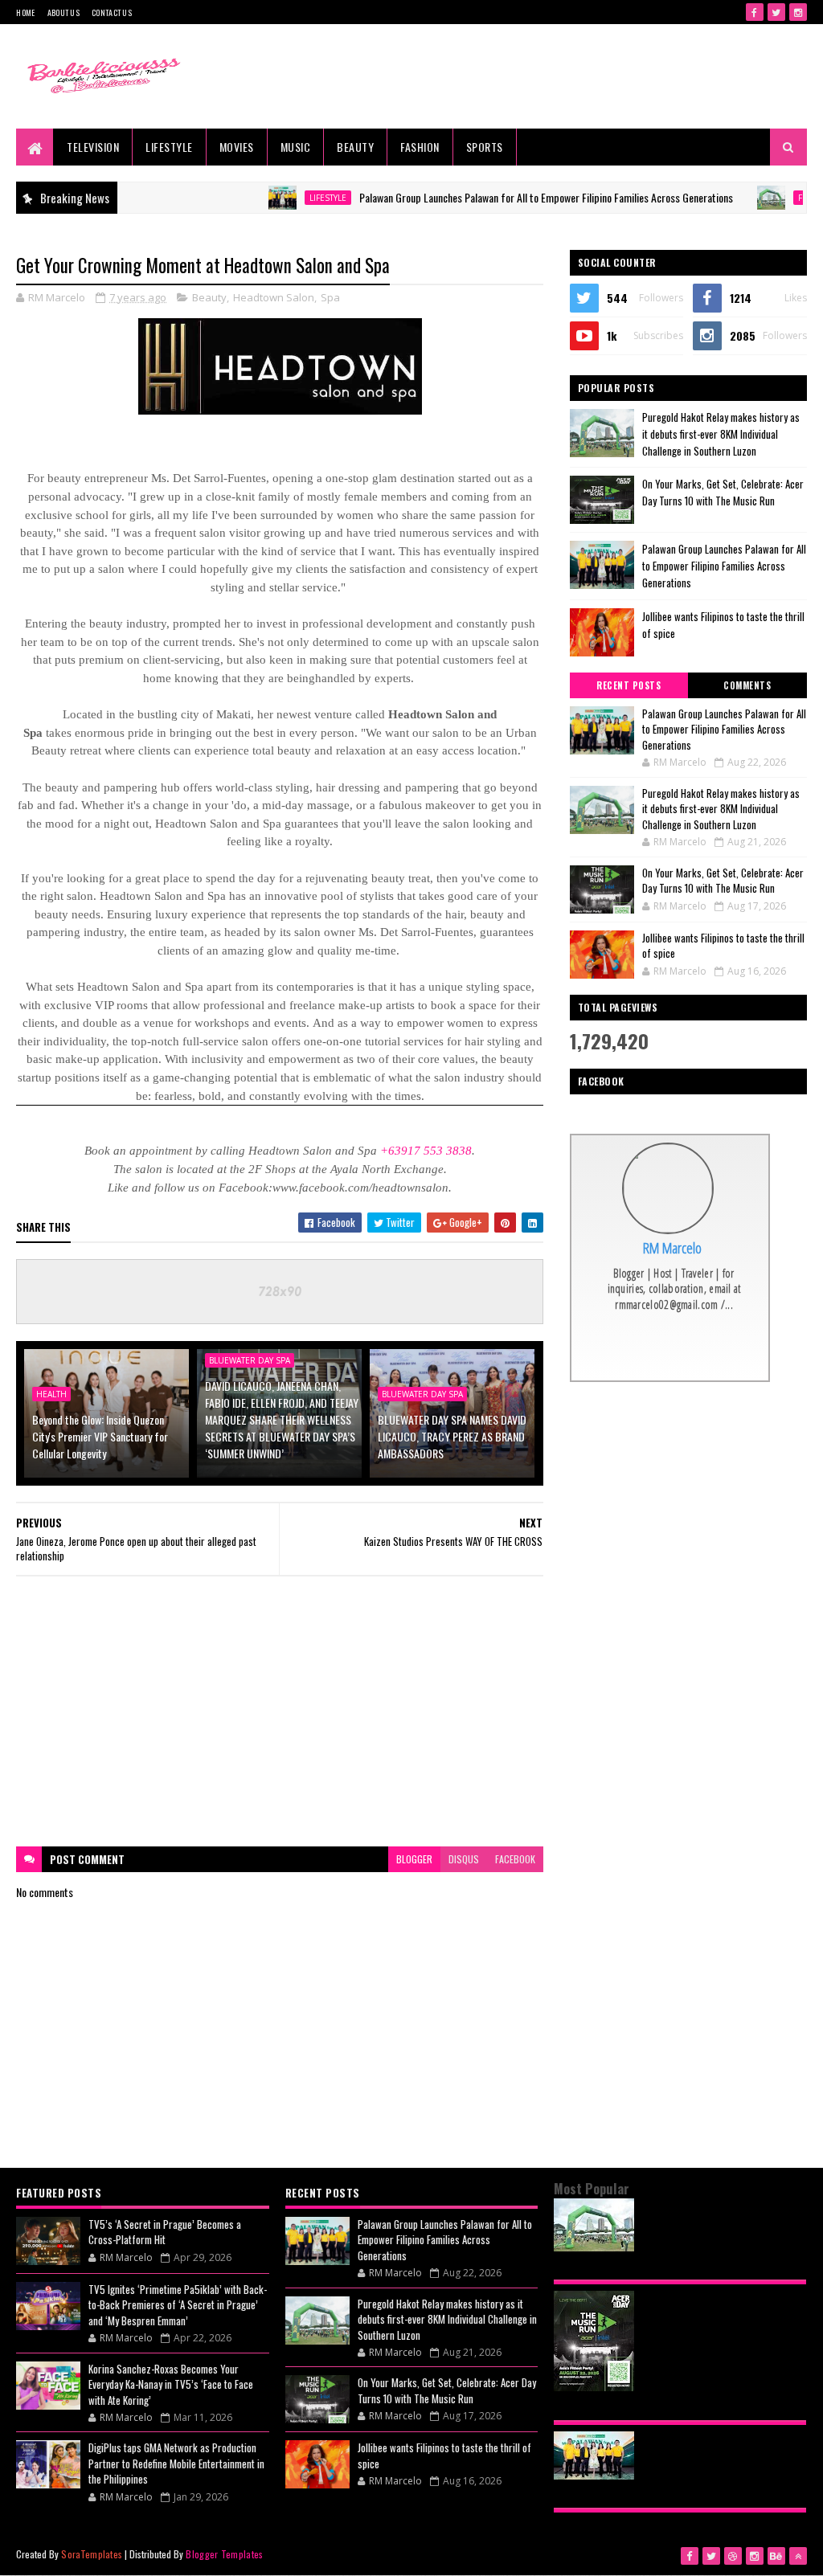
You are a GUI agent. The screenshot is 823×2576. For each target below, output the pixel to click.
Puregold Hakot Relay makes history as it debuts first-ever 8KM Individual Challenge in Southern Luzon (721, 434)
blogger (414, 1859)
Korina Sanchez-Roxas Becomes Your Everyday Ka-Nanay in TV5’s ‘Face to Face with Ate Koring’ (171, 2384)
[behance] (776, 2556)
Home (25, 12)
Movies (237, 147)
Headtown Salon (274, 297)
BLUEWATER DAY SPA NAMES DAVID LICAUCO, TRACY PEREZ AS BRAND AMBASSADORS (452, 1436)
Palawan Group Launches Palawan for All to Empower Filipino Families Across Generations (497, 197)
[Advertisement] (280, 1711)
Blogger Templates (224, 2554)
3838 (459, 1151)
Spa (330, 297)
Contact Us (112, 12)
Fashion (420, 147)
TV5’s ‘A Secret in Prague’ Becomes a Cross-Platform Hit (165, 2232)
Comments (747, 685)
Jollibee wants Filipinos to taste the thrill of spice (723, 946)
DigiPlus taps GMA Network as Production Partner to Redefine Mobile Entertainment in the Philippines (176, 2463)
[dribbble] (733, 2556)
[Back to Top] (798, 2556)
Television (93, 147)
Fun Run (768, 198)
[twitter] (776, 12)
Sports (485, 147)
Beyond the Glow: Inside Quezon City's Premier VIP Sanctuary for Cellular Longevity (100, 1436)
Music (296, 147)
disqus (464, 1859)
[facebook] (755, 12)
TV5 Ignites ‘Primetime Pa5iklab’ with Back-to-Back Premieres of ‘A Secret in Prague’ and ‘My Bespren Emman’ (178, 2305)
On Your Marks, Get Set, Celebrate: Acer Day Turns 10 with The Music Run (723, 492)
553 (433, 1151)
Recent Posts (629, 685)
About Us (63, 12)
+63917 (400, 1151)
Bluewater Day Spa (422, 1394)
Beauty (355, 147)
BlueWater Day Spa (250, 1360)
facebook (515, 1859)
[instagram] (798, 12)
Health (51, 1394)
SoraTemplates (92, 2554)
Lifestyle (169, 147)
